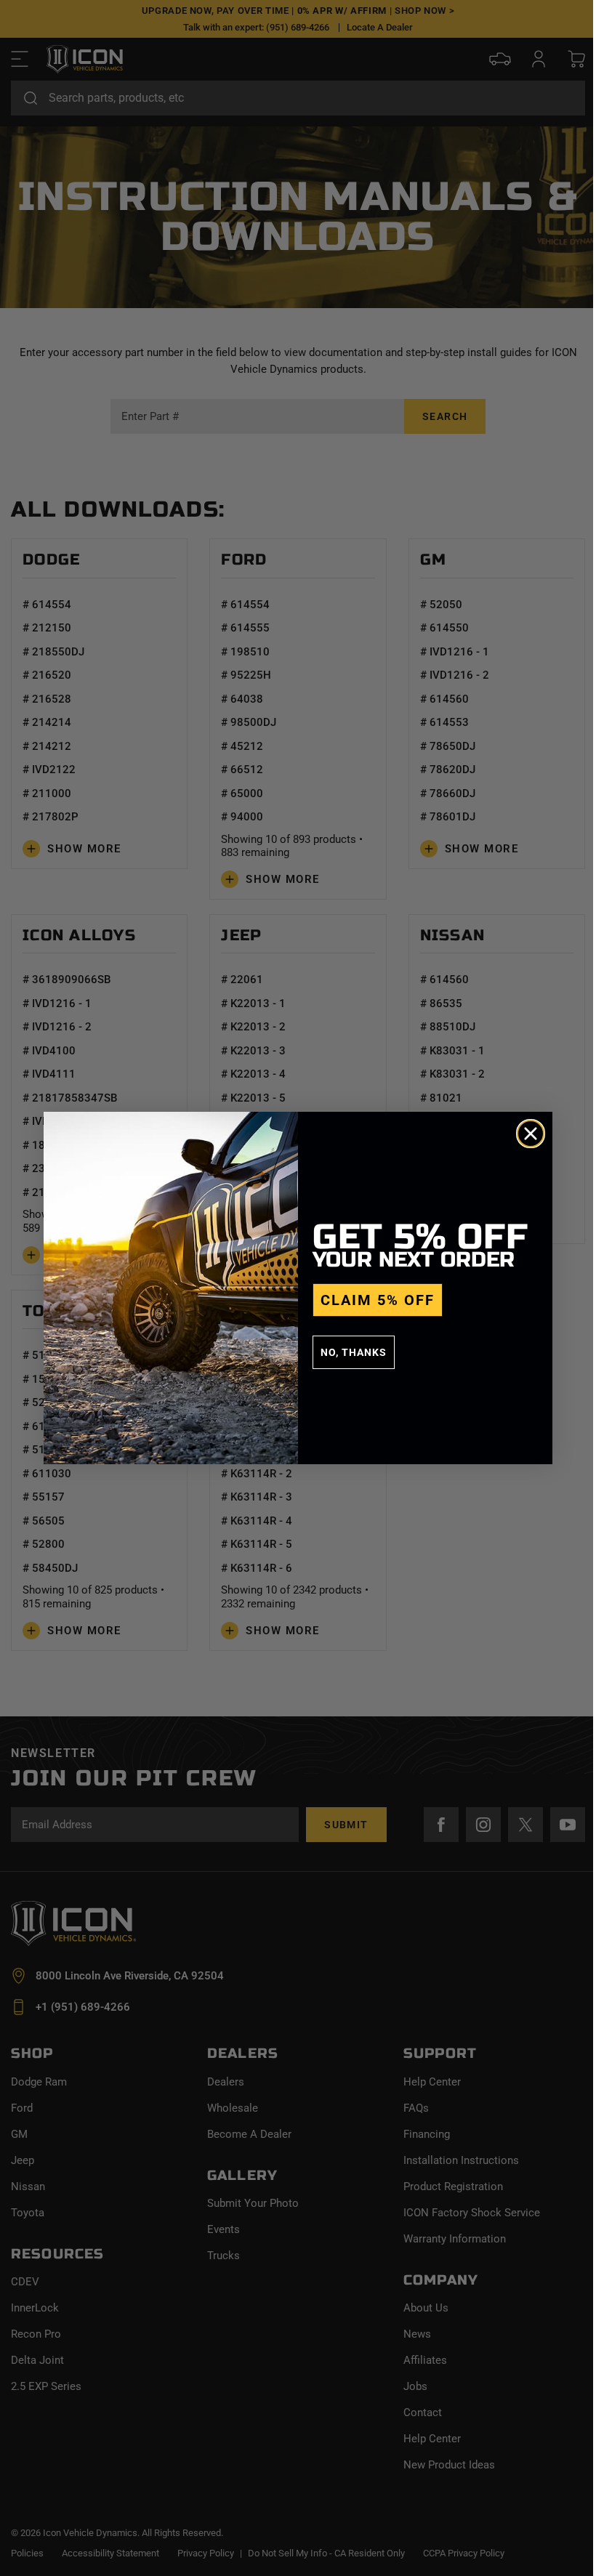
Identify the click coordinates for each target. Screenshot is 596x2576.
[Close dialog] (531, 1134)
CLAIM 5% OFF (378, 1300)
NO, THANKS (354, 1352)
